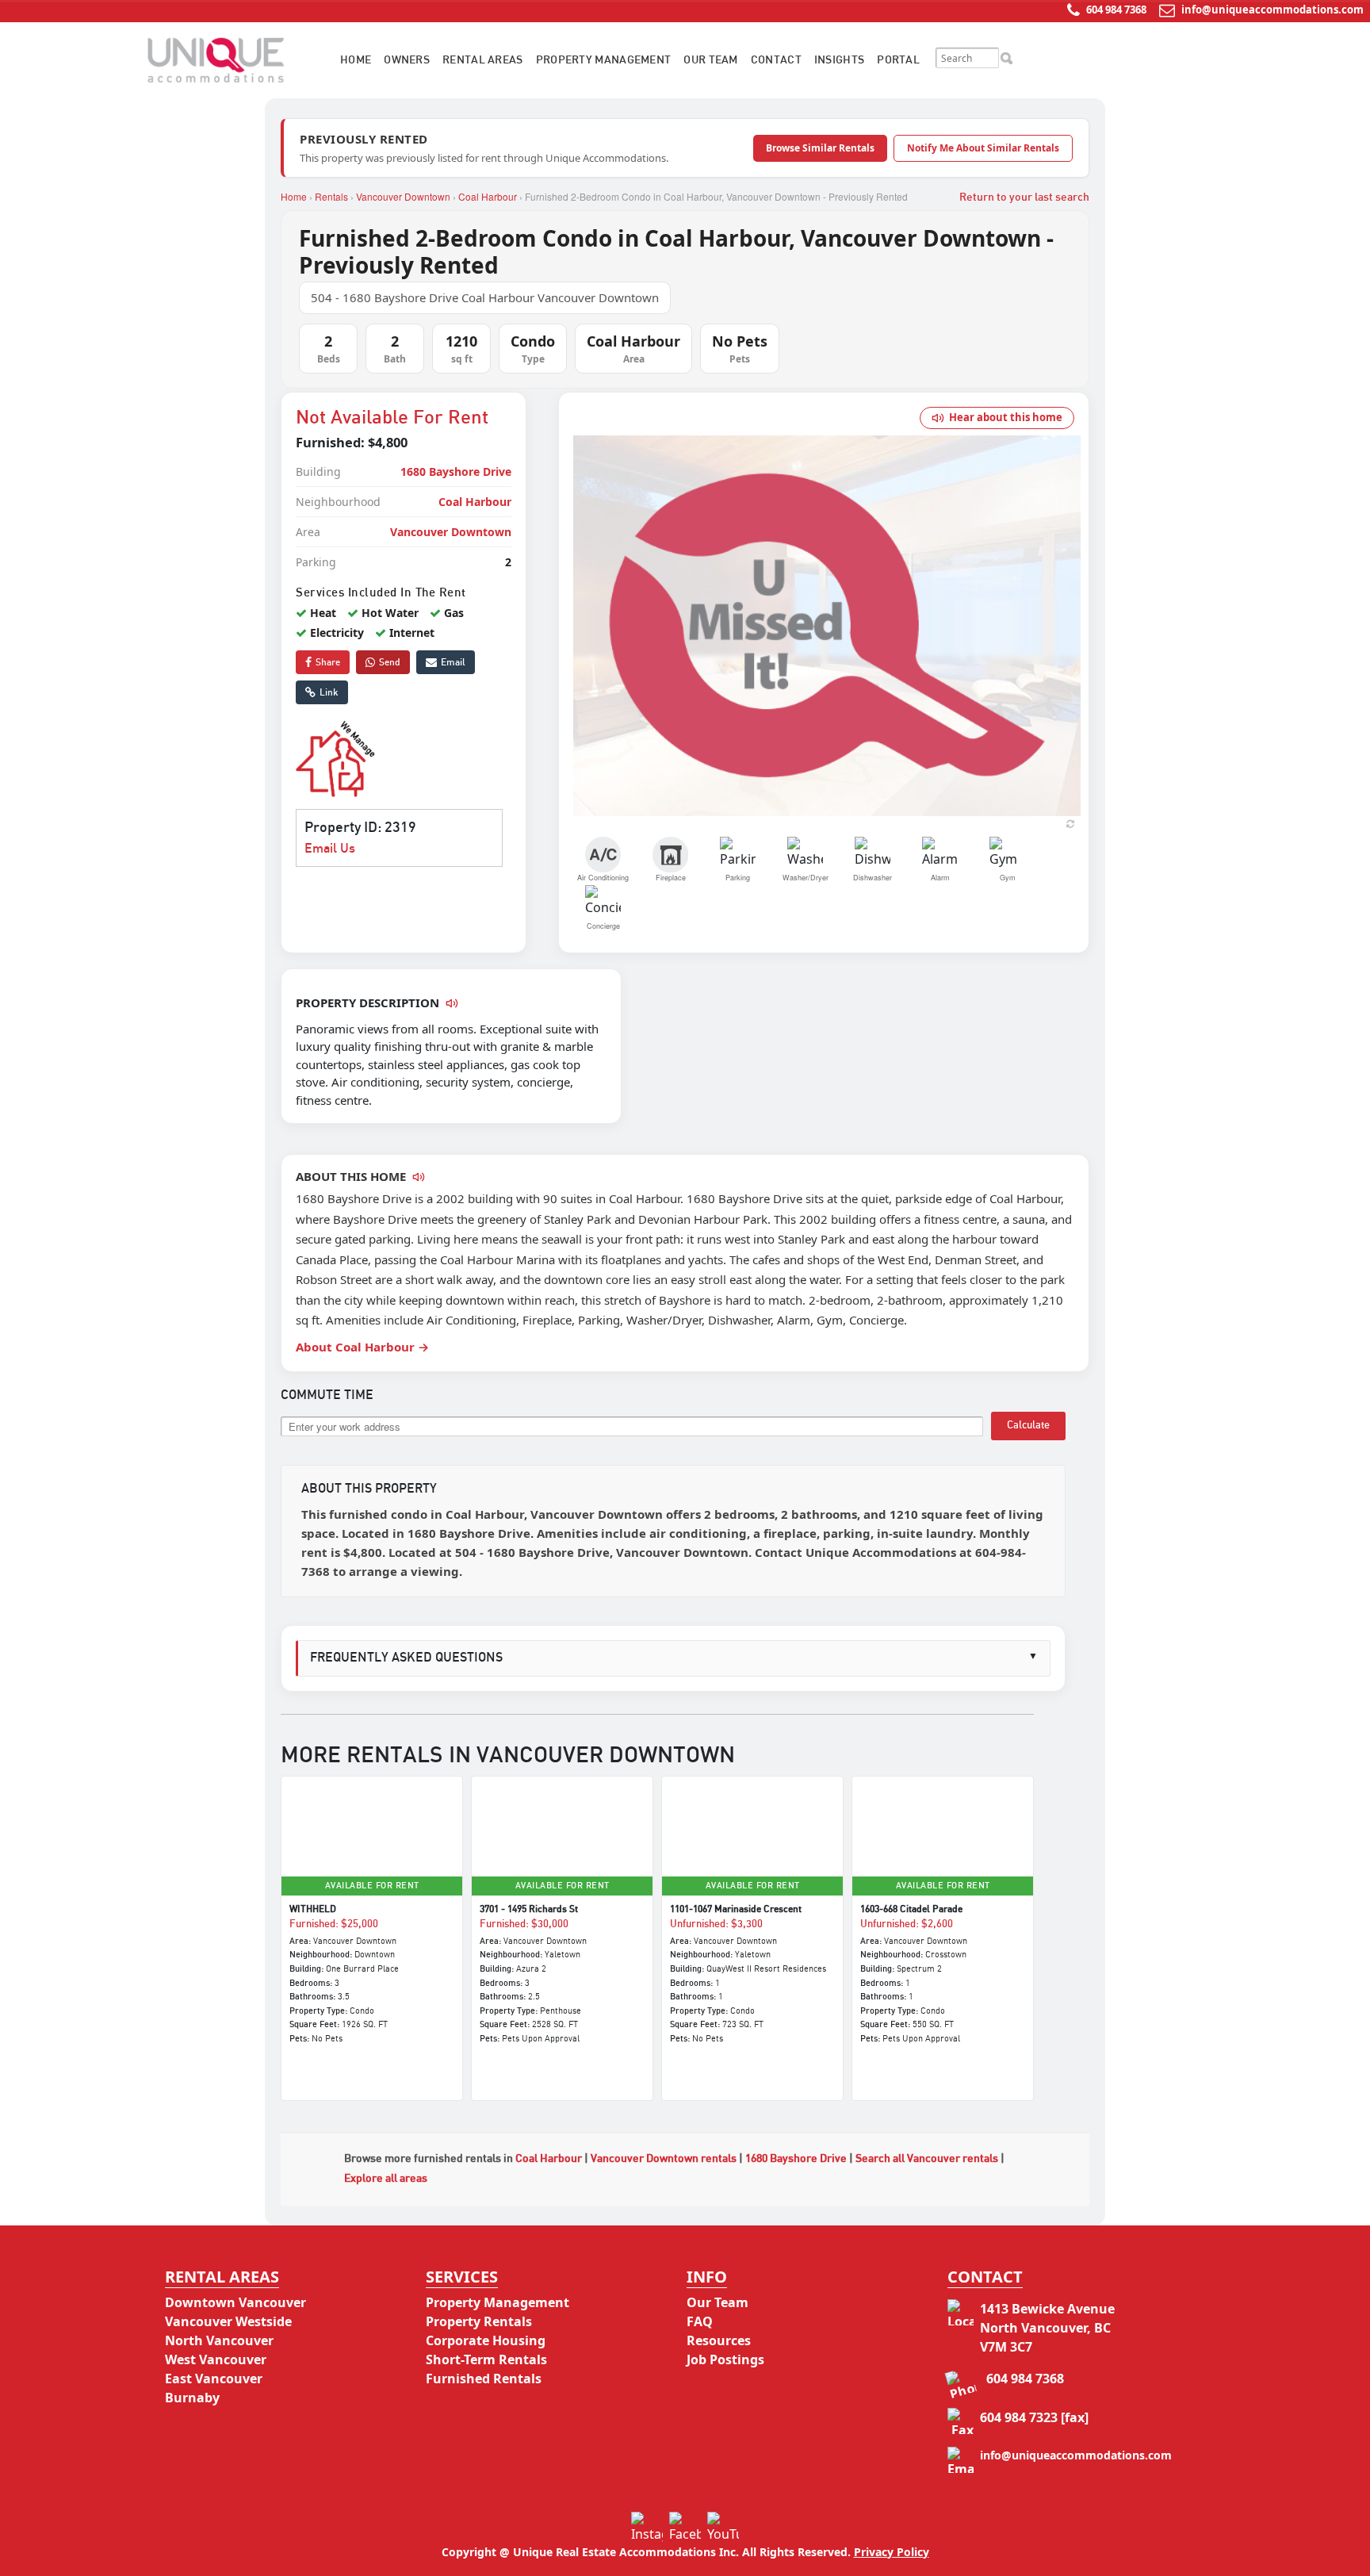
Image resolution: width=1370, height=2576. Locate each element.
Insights (839, 60)
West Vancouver (216, 2359)
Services (462, 2277)
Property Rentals (479, 2321)
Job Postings (725, 2359)
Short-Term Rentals (486, 2359)
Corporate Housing (486, 2340)
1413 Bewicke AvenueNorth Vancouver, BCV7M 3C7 (1047, 2328)
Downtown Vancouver (235, 2302)
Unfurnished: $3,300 (716, 1924)
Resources (719, 2340)
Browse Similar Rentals (820, 148)
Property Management (604, 60)
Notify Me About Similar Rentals (983, 148)
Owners (407, 60)
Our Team (710, 60)
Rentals (331, 196)
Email (453, 662)
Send (390, 662)
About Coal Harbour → (362, 1347)
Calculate (1028, 1426)
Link (329, 692)
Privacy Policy (892, 2552)
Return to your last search (1023, 197)
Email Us (330, 849)
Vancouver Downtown (403, 196)
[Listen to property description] (452, 1003)
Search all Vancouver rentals (927, 2159)
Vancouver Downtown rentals (664, 2159)
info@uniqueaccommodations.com (1272, 10)
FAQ (700, 2321)
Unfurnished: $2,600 (907, 1924)
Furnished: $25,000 (334, 1924)
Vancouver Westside (228, 2321)
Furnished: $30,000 (524, 1924)
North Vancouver (219, 2340)
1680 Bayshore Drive (456, 471)
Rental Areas (483, 60)
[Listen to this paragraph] (419, 1177)
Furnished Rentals (484, 2379)
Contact (776, 60)
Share (328, 662)
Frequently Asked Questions (674, 1658)
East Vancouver (214, 2379)
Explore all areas (386, 2179)
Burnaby (192, 2398)
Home (356, 60)
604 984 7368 (1115, 10)
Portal (898, 60)
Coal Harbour (488, 196)
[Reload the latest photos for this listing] (1070, 824)
